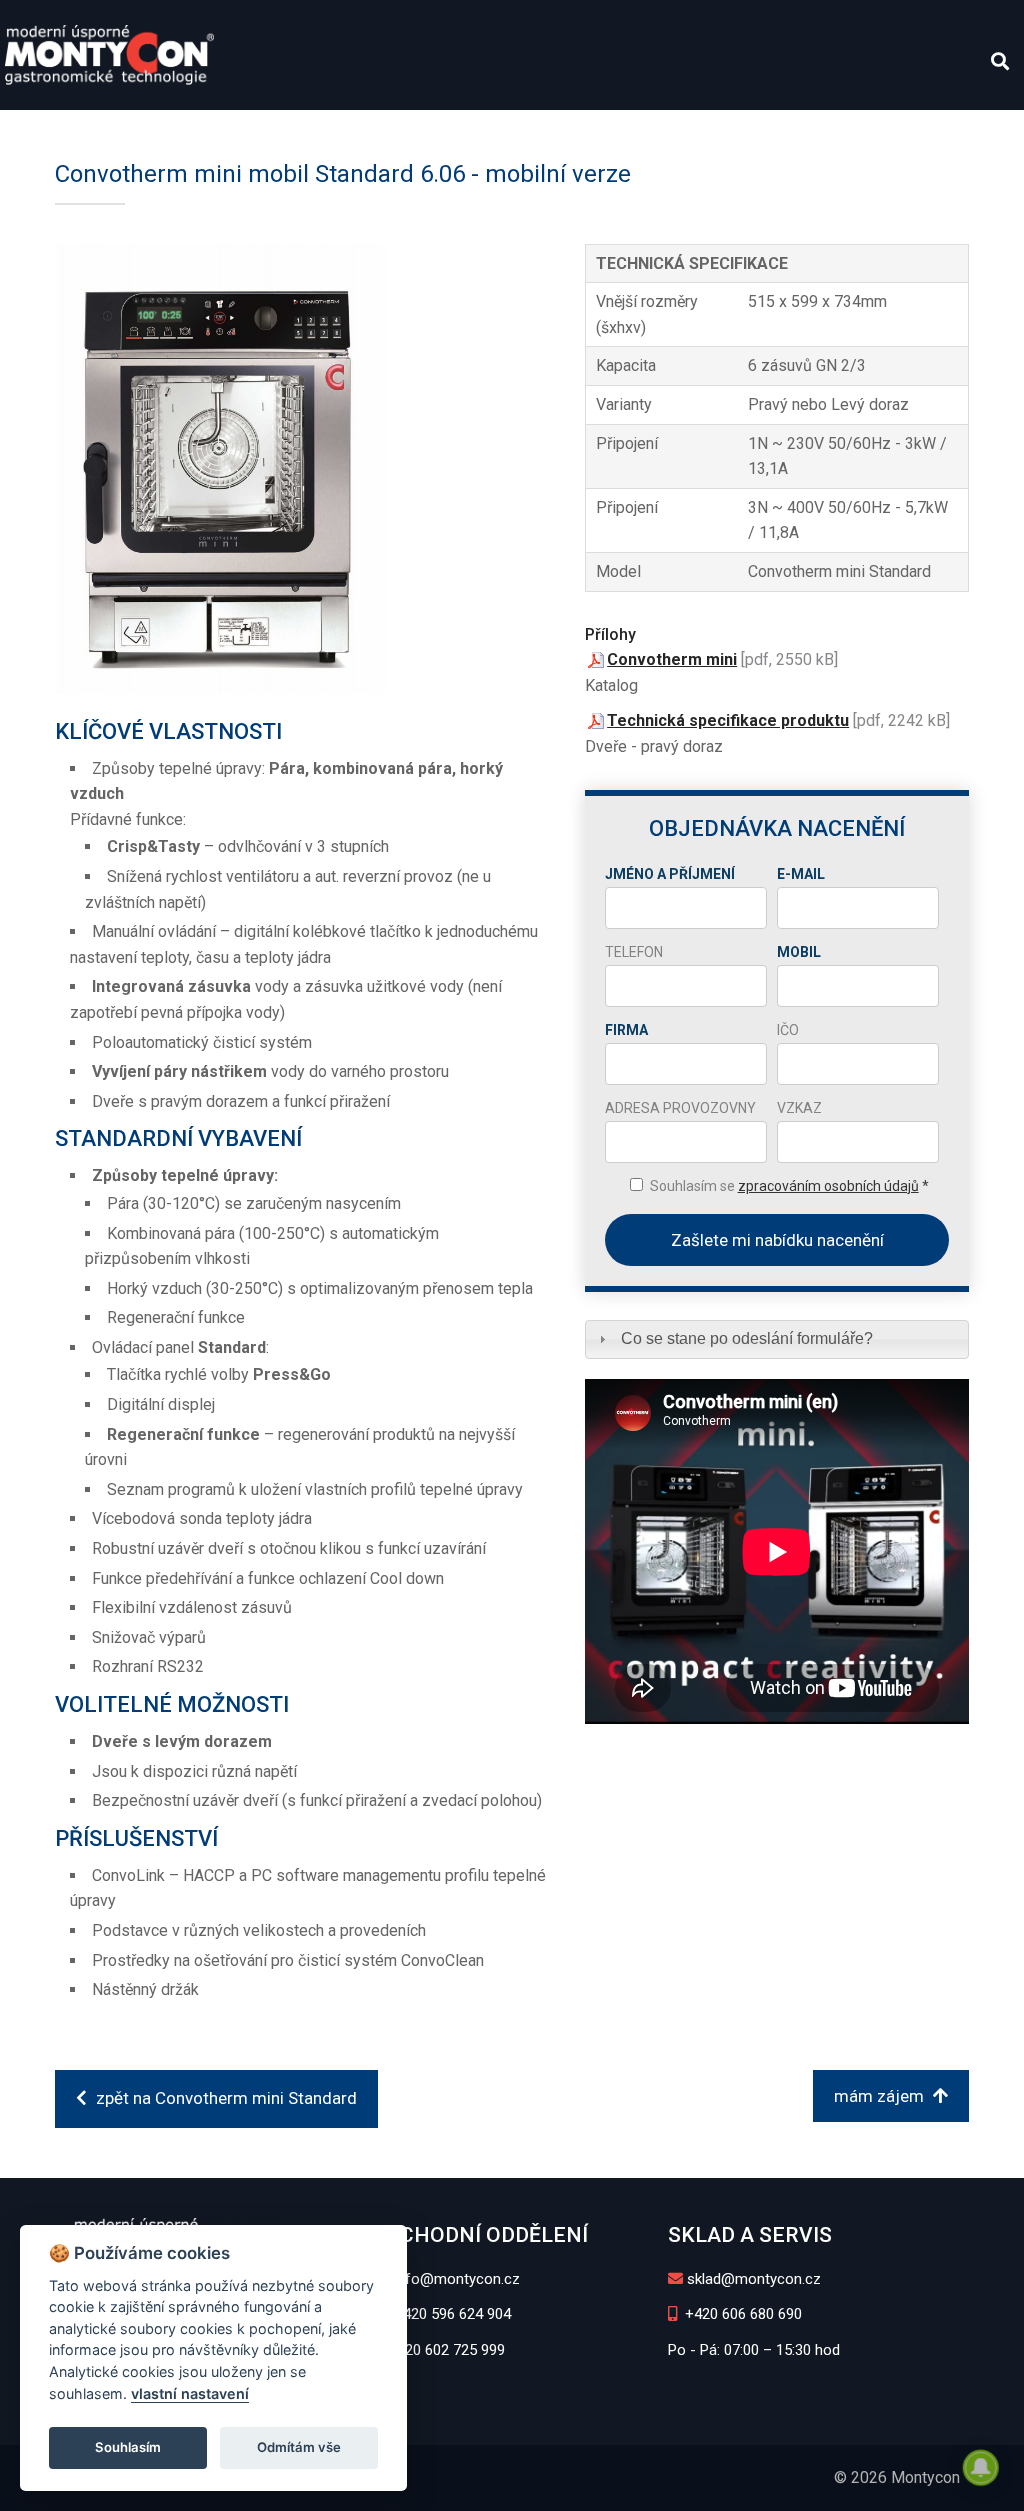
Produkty (127, 131)
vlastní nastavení (190, 2393)
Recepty (586, 131)
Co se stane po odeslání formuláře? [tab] (747, 1338)
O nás (41, 131)
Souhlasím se (789, 1186)
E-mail (801, 874)
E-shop (934, 131)
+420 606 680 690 (741, 2314)
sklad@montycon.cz (754, 2279)
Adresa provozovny (680, 1108)
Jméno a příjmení (670, 874)
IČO (788, 1030)
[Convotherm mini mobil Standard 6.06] (302, 469)
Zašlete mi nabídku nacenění (777, 1240)
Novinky (759, 131)
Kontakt (849, 131)
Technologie (256, 131)
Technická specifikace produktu (728, 720)
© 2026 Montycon (897, 2477)
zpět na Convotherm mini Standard (224, 2098)
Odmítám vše (299, 2447)
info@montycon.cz (455, 2279)
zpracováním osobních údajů (828, 1186)
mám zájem (881, 2096)
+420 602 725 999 (444, 2350)
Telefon (634, 952)
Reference (474, 131)
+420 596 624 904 (450, 2314)
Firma (626, 1030)
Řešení (370, 131)
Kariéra (672, 131)
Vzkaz (799, 1108)
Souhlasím (128, 2447)
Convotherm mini (672, 659)
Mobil (799, 952)
